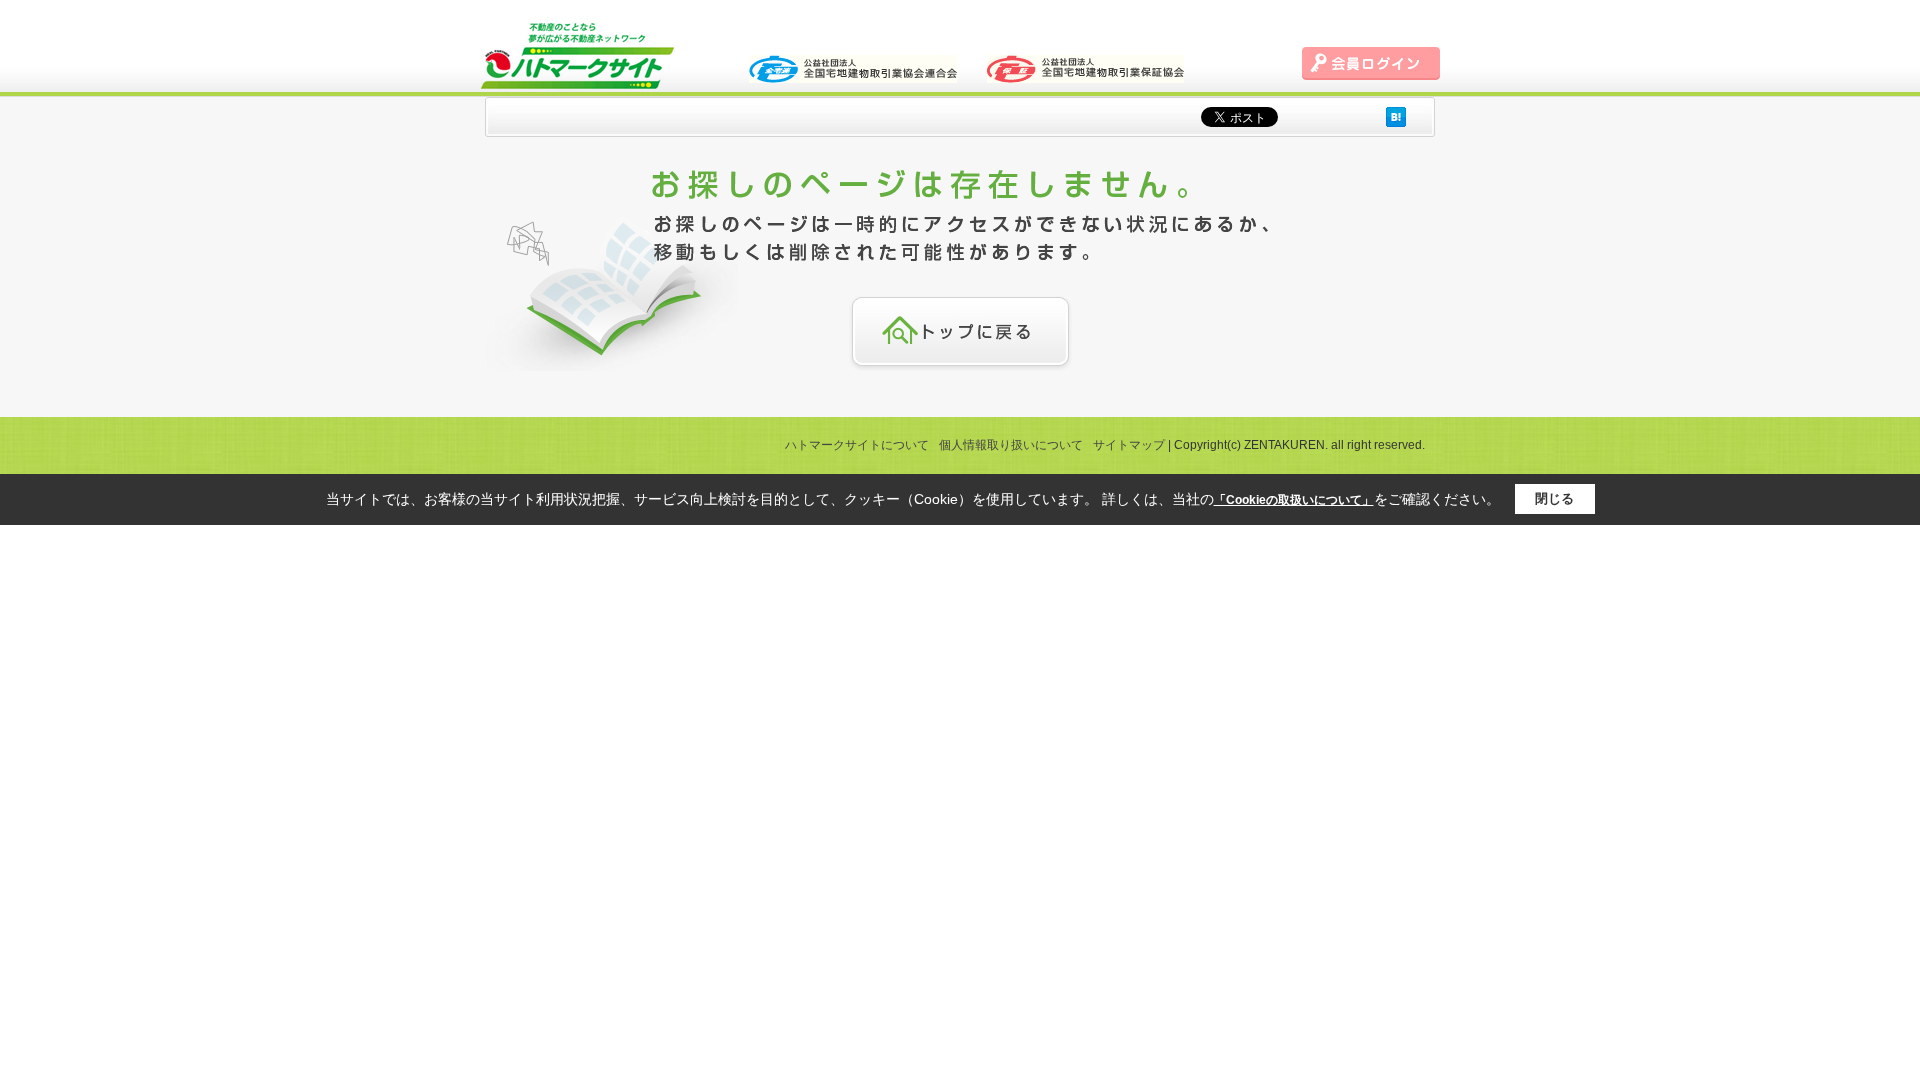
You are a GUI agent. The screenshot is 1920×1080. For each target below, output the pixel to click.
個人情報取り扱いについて (1011, 445)
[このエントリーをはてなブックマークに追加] (1396, 116)
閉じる (1554, 498)
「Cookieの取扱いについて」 (1294, 500)
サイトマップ (1129, 445)
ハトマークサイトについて (857, 445)
